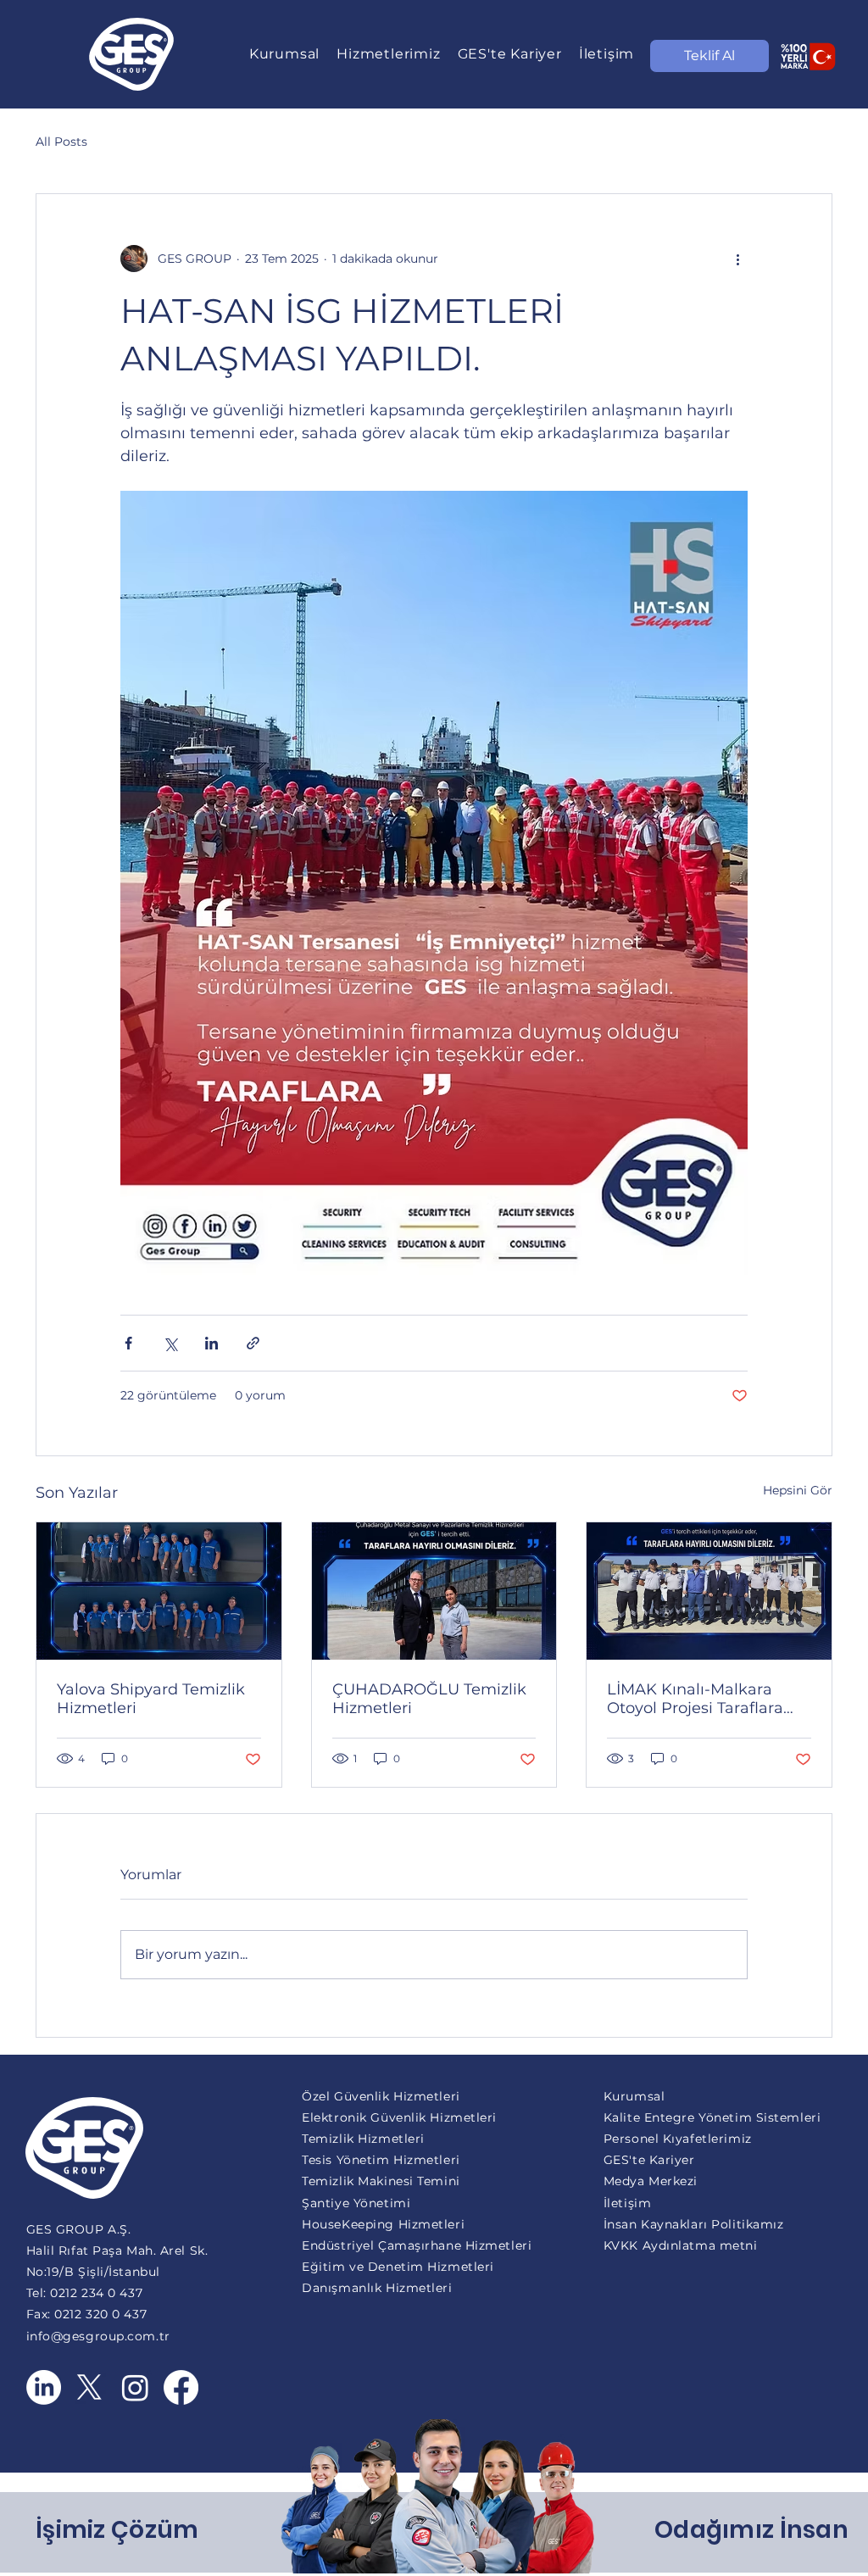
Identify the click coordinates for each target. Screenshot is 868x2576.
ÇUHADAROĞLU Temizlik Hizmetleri (429, 1699)
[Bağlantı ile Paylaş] (253, 1343)
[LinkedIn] (44, 2387)
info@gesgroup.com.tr (98, 2336)
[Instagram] (135, 2387)
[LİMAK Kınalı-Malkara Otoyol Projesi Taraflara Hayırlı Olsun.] (709, 1591)
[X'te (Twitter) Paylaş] (170, 1343)
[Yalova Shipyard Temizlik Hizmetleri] (159, 1591)
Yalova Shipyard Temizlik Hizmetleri (151, 1699)
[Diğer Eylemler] (737, 259)
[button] (284, 54)
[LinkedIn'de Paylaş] (211, 1343)
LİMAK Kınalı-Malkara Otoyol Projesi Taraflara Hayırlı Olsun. (695, 1699)
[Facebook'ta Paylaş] (128, 1343)
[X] (89, 2387)
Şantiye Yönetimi (356, 2203)
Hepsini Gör (798, 1490)
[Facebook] (181, 2387)
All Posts (61, 142)
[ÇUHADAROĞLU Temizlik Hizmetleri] (434, 1591)
